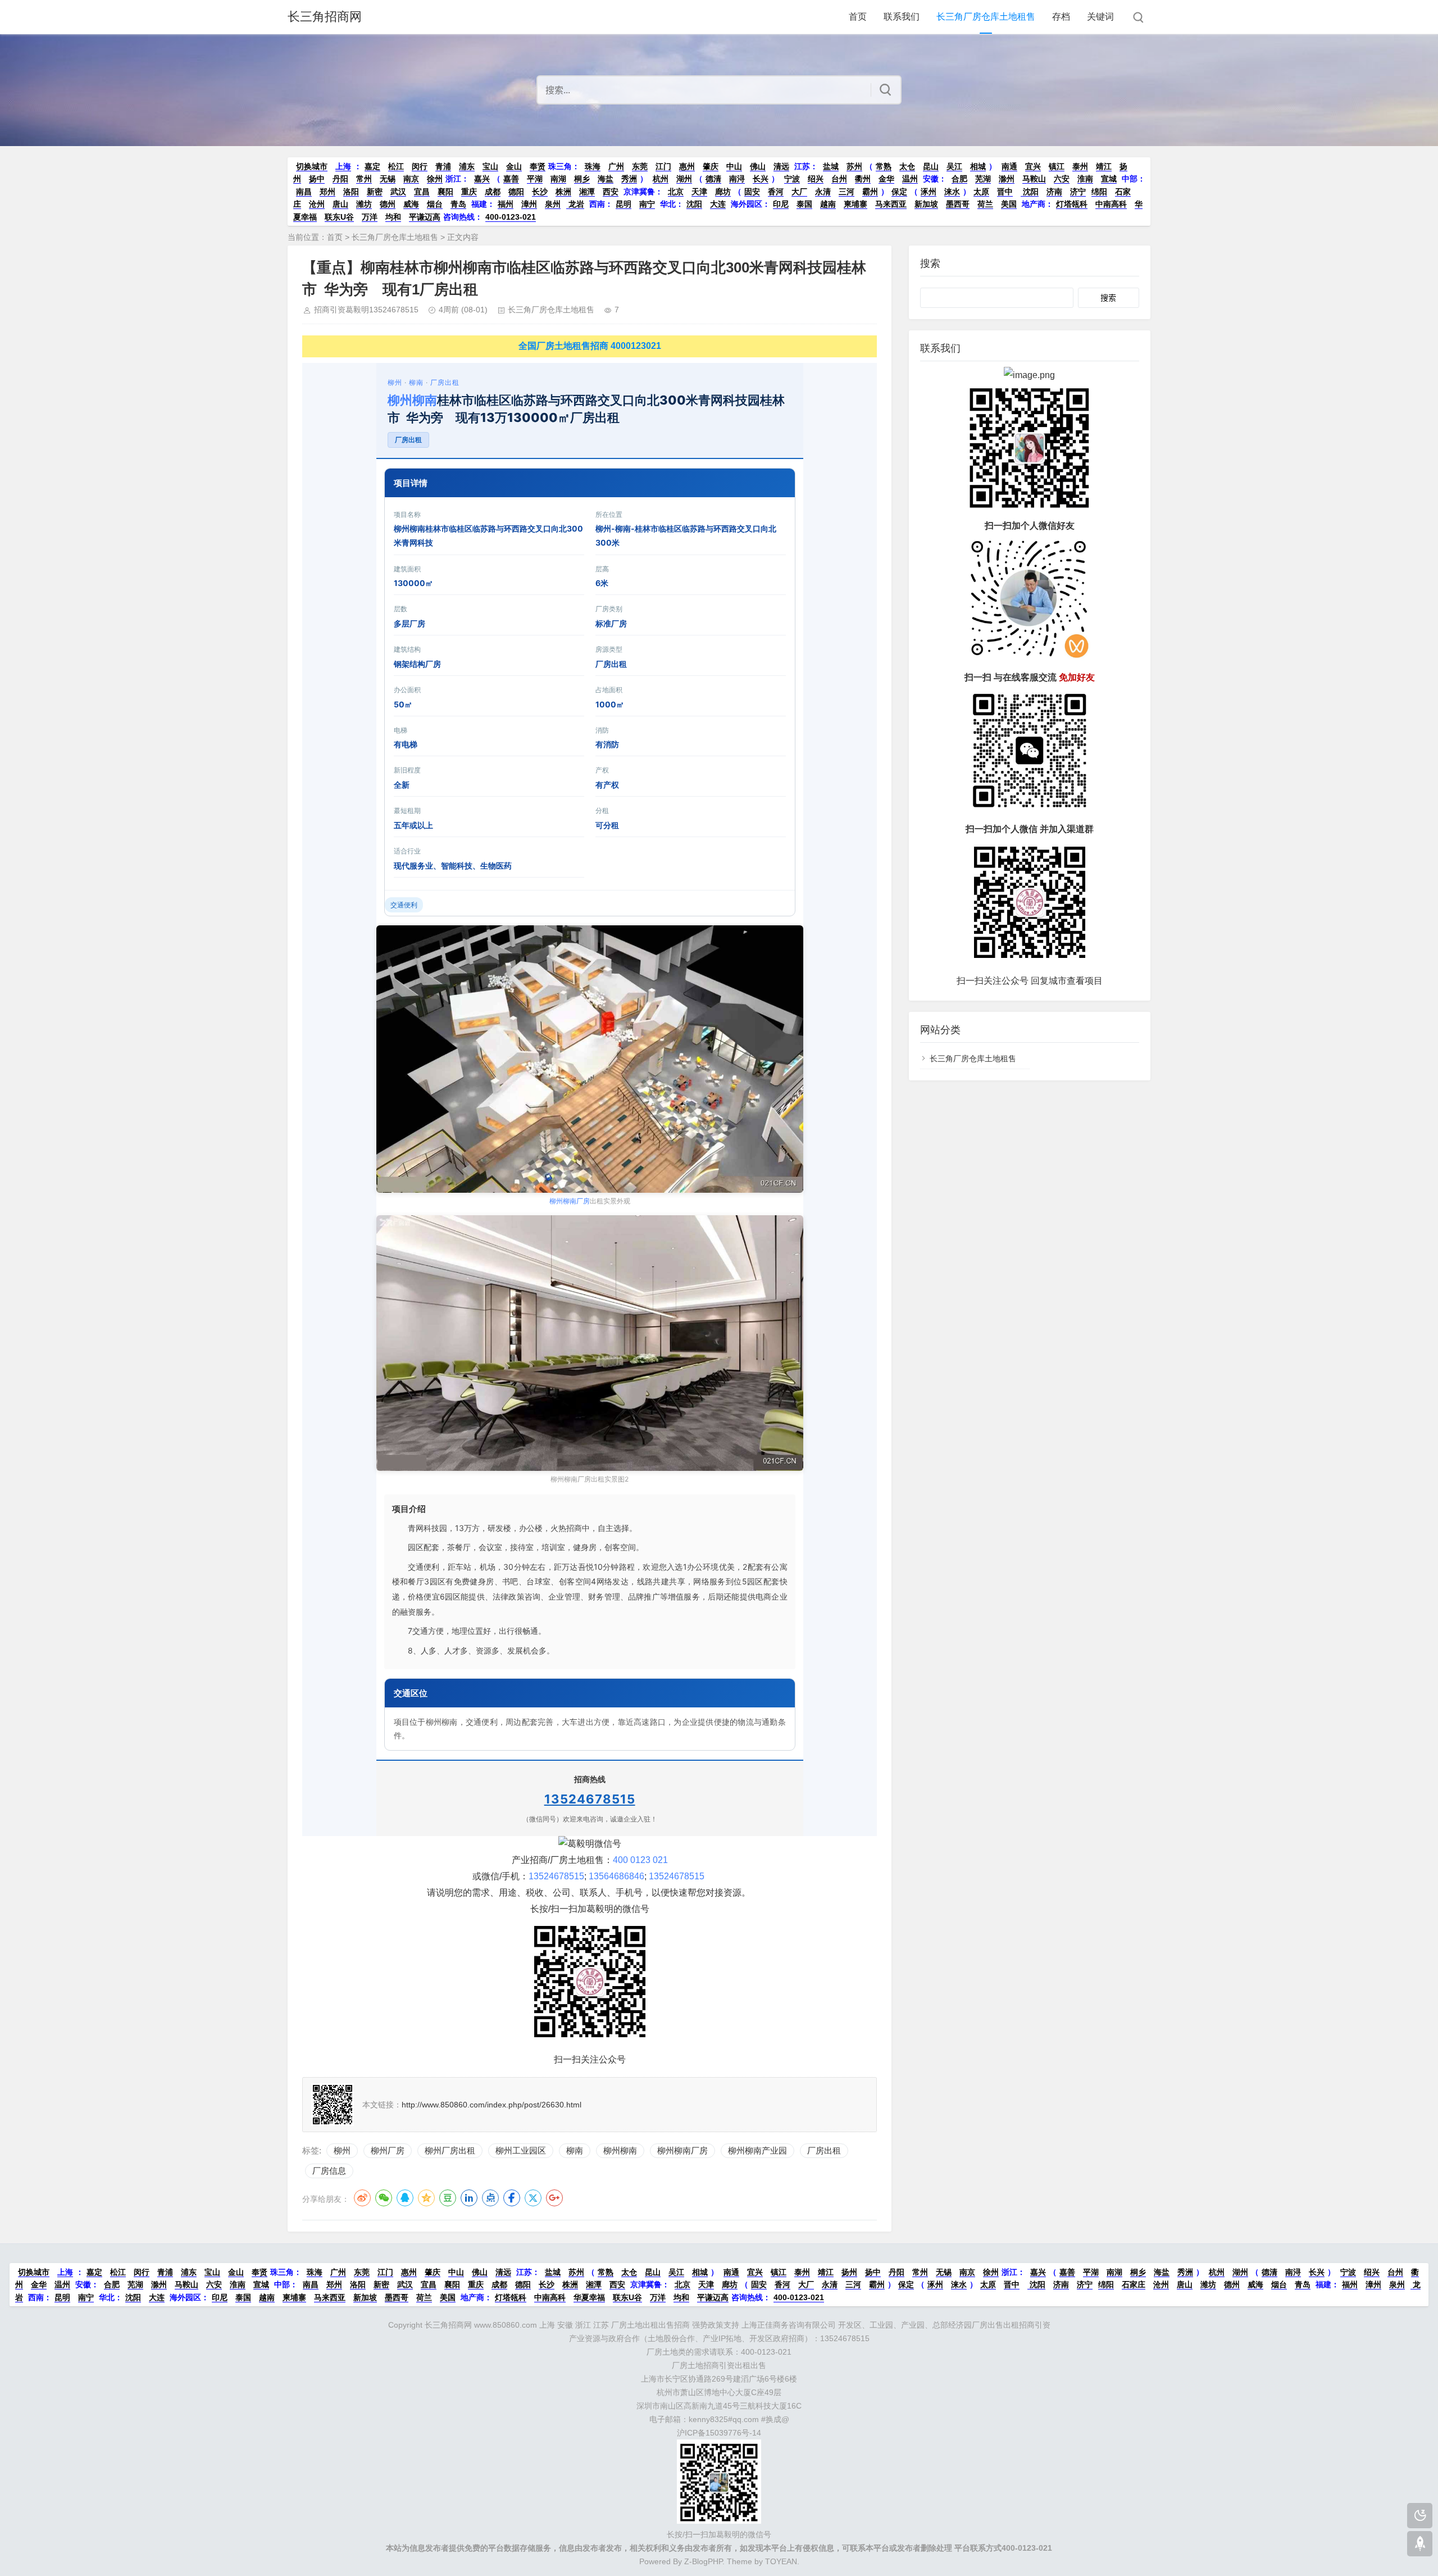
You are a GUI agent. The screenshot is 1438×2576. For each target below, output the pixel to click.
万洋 (370, 217)
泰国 (804, 204)
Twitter (533, 2198)
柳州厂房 (388, 2150)
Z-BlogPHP (703, 2561)
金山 (514, 166)
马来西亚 (891, 204)
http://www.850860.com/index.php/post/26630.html (492, 2105)
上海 (343, 166)
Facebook (512, 2198)
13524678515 (590, 1799)
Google (554, 2198)
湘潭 (587, 192)
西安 (611, 192)
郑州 (327, 192)
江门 (663, 166)
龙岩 (575, 204)
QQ (405, 2198)
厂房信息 (329, 2171)
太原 (981, 192)
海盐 (606, 179)
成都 (493, 192)
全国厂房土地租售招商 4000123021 (590, 346)
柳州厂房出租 (450, 2150)
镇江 (1057, 166)
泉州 (553, 204)
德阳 (516, 192)
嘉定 (372, 166)
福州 (506, 204)
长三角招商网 (325, 17)
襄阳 (445, 192)
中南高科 (1111, 204)
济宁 (1078, 192)
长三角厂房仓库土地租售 (986, 17)
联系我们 (902, 17)
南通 (1009, 166)
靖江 (1104, 166)
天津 (699, 192)
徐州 (435, 179)
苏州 (854, 166)
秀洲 (629, 179)
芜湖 (983, 179)
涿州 (929, 192)
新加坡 (926, 204)
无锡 (388, 179)
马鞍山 (1034, 179)
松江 (396, 166)
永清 (823, 192)
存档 (1061, 17)
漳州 (529, 204)
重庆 (469, 192)
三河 (847, 192)
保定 (899, 192)
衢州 (863, 179)
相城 (978, 166)
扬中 (317, 179)
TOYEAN (781, 2561)
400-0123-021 (511, 217)
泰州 (1080, 166)
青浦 (443, 166)
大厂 (799, 192)
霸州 (870, 192)
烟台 (435, 204)
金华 (886, 179)
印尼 (781, 204)
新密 (375, 192)
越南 (828, 204)
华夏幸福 (589, 2297)
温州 (910, 179)
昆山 (931, 166)
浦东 (467, 166)
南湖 (558, 179)
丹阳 (340, 179)
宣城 (1109, 179)
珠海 (593, 166)
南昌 (304, 192)
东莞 (640, 166)
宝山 (490, 166)
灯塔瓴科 (1072, 204)
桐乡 (582, 179)
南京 (411, 179)
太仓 (907, 166)
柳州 (395, 382)
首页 (858, 17)
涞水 (952, 192)
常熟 (884, 166)
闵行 (420, 166)
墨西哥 (958, 204)
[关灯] (1420, 2516)
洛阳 (351, 192)
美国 (1009, 204)
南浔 (737, 179)
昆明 (624, 204)
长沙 (540, 192)
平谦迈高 (425, 217)
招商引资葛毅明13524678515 (366, 310)
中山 (734, 166)
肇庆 (711, 166)
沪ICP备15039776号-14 (719, 2433)
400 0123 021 (640, 1860)
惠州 (687, 166)
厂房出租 (445, 382)
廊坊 (723, 192)
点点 (490, 2198)
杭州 (661, 179)
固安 (752, 192)
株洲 (563, 192)
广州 (616, 166)
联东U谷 (339, 217)
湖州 (684, 179)
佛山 (758, 166)
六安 (1062, 179)
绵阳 (1099, 192)
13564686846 (616, 1876)
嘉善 (511, 179)
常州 (364, 179)
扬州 (849, 2272)
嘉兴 (482, 179)
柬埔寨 (855, 204)
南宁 (647, 204)
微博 (362, 2198)
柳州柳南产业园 (757, 2150)
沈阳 (1030, 192)
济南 (1054, 192)
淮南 (1085, 179)
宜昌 (422, 192)
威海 (411, 204)
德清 (713, 179)
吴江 (954, 166)
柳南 (416, 382)
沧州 (317, 204)
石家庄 (1134, 2284)
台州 (839, 179)
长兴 (761, 179)
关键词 (1100, 17)
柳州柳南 (412, 400)
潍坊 (364, 204)
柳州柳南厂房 (570, 1201)
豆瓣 (448, 2198)
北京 (676, 192)
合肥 (959, 179)
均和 (393, 217)
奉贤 (538, 166)
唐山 (340, 204)
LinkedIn (469, 2198)
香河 (776, 192)
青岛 (458, 204)
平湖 (535, 179)
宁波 (792, 179)
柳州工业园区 (521, 2150)
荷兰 (985, 204)
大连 (718, 204)
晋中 (1005, 192)
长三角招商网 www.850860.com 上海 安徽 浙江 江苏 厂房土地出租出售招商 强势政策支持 (582, 2325)
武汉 (398, 192)
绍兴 (816, 179)
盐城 (831, 166)
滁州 (1007, 179)
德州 (388, 204)
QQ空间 (426, 2198)
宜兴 (1033, 166)
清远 (781, 166)
